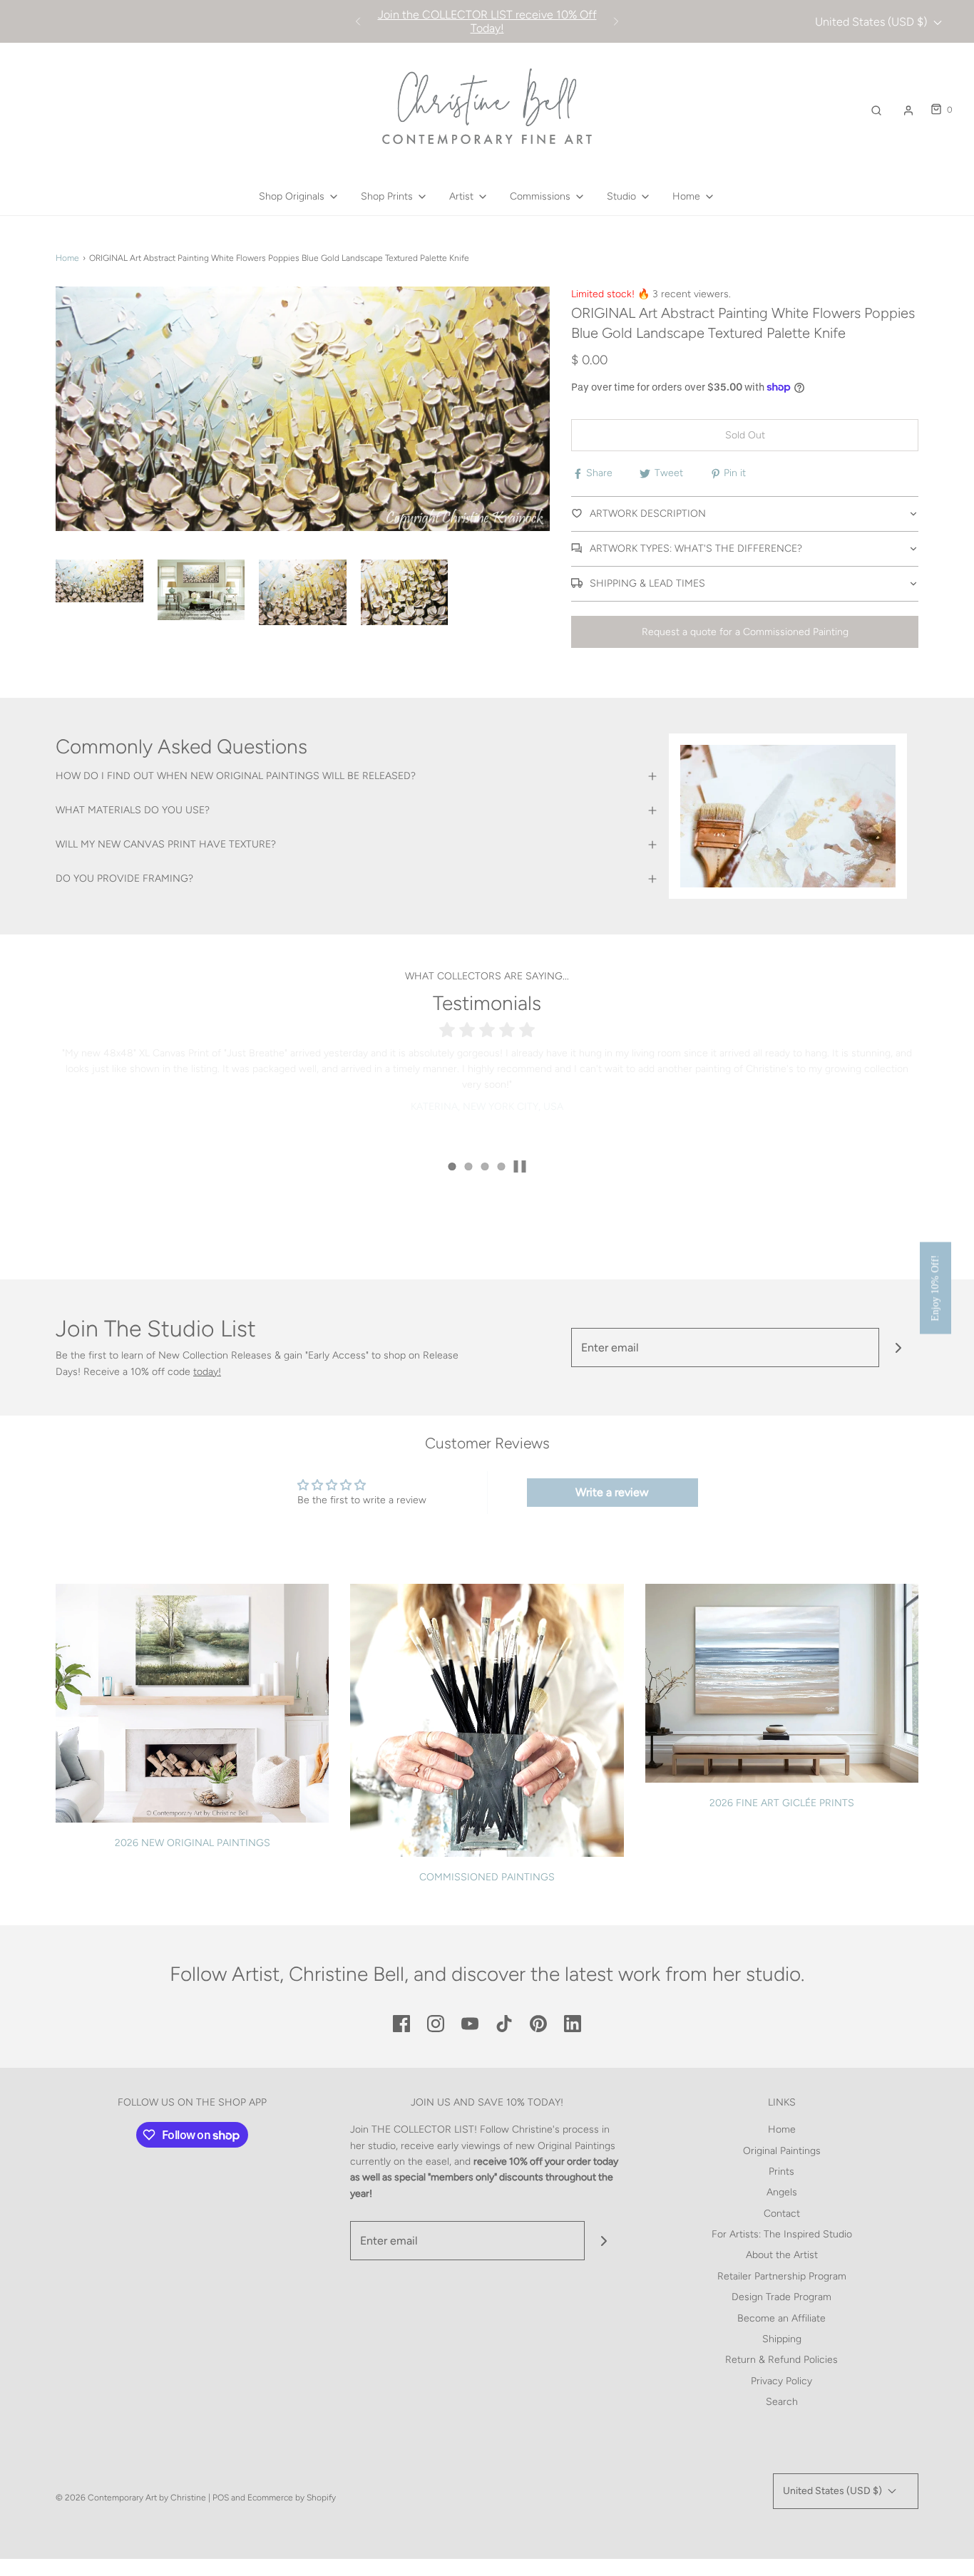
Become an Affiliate (781, 2318)
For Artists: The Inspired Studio (782, 2234)
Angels (782, 2192)
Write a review (612, 1492)
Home (67, 258)
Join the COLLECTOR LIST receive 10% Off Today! (487, 21)
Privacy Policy (781, 2381)
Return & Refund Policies (781, 2360)
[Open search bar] (876, 110)
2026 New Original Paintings (193, 1843)
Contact (782, 2214)
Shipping (782, 2339)
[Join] (899, 1348)
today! (207, 1372)
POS (221, 2498)
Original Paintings (782, 2151)
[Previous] (358, 21)
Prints (781, 2171)
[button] (99, 581)
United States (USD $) (872, 22)
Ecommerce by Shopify (292, 2498)
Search (782, 2402)
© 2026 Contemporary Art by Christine (131, 2498)
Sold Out (745, 435)
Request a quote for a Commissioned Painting (745, 632)
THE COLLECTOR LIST (423, 2129)
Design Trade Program (781, 2297)
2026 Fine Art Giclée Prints (782, 1803)
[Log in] (908, 110)
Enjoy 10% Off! (935, 1288)
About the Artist (782, 2255)
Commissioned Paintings (487, 1877)
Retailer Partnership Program (782, 2276)
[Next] (616, 21)
